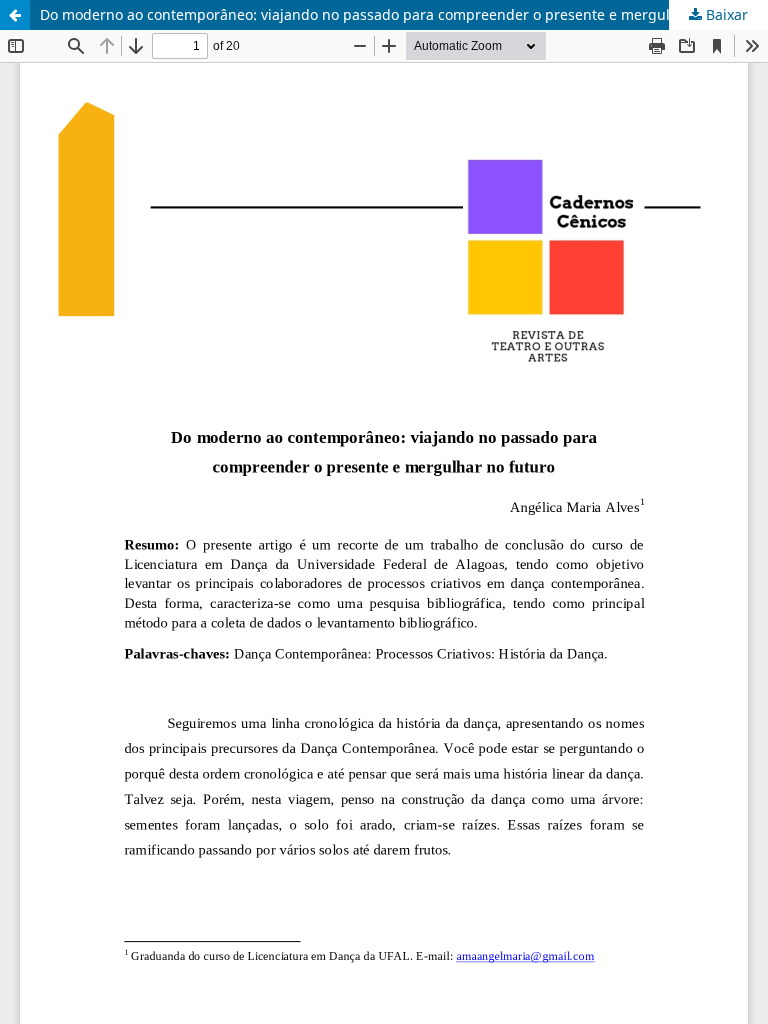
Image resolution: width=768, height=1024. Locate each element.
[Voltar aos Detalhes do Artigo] (15, 15)
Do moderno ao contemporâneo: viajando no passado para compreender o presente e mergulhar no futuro (400, 14)
